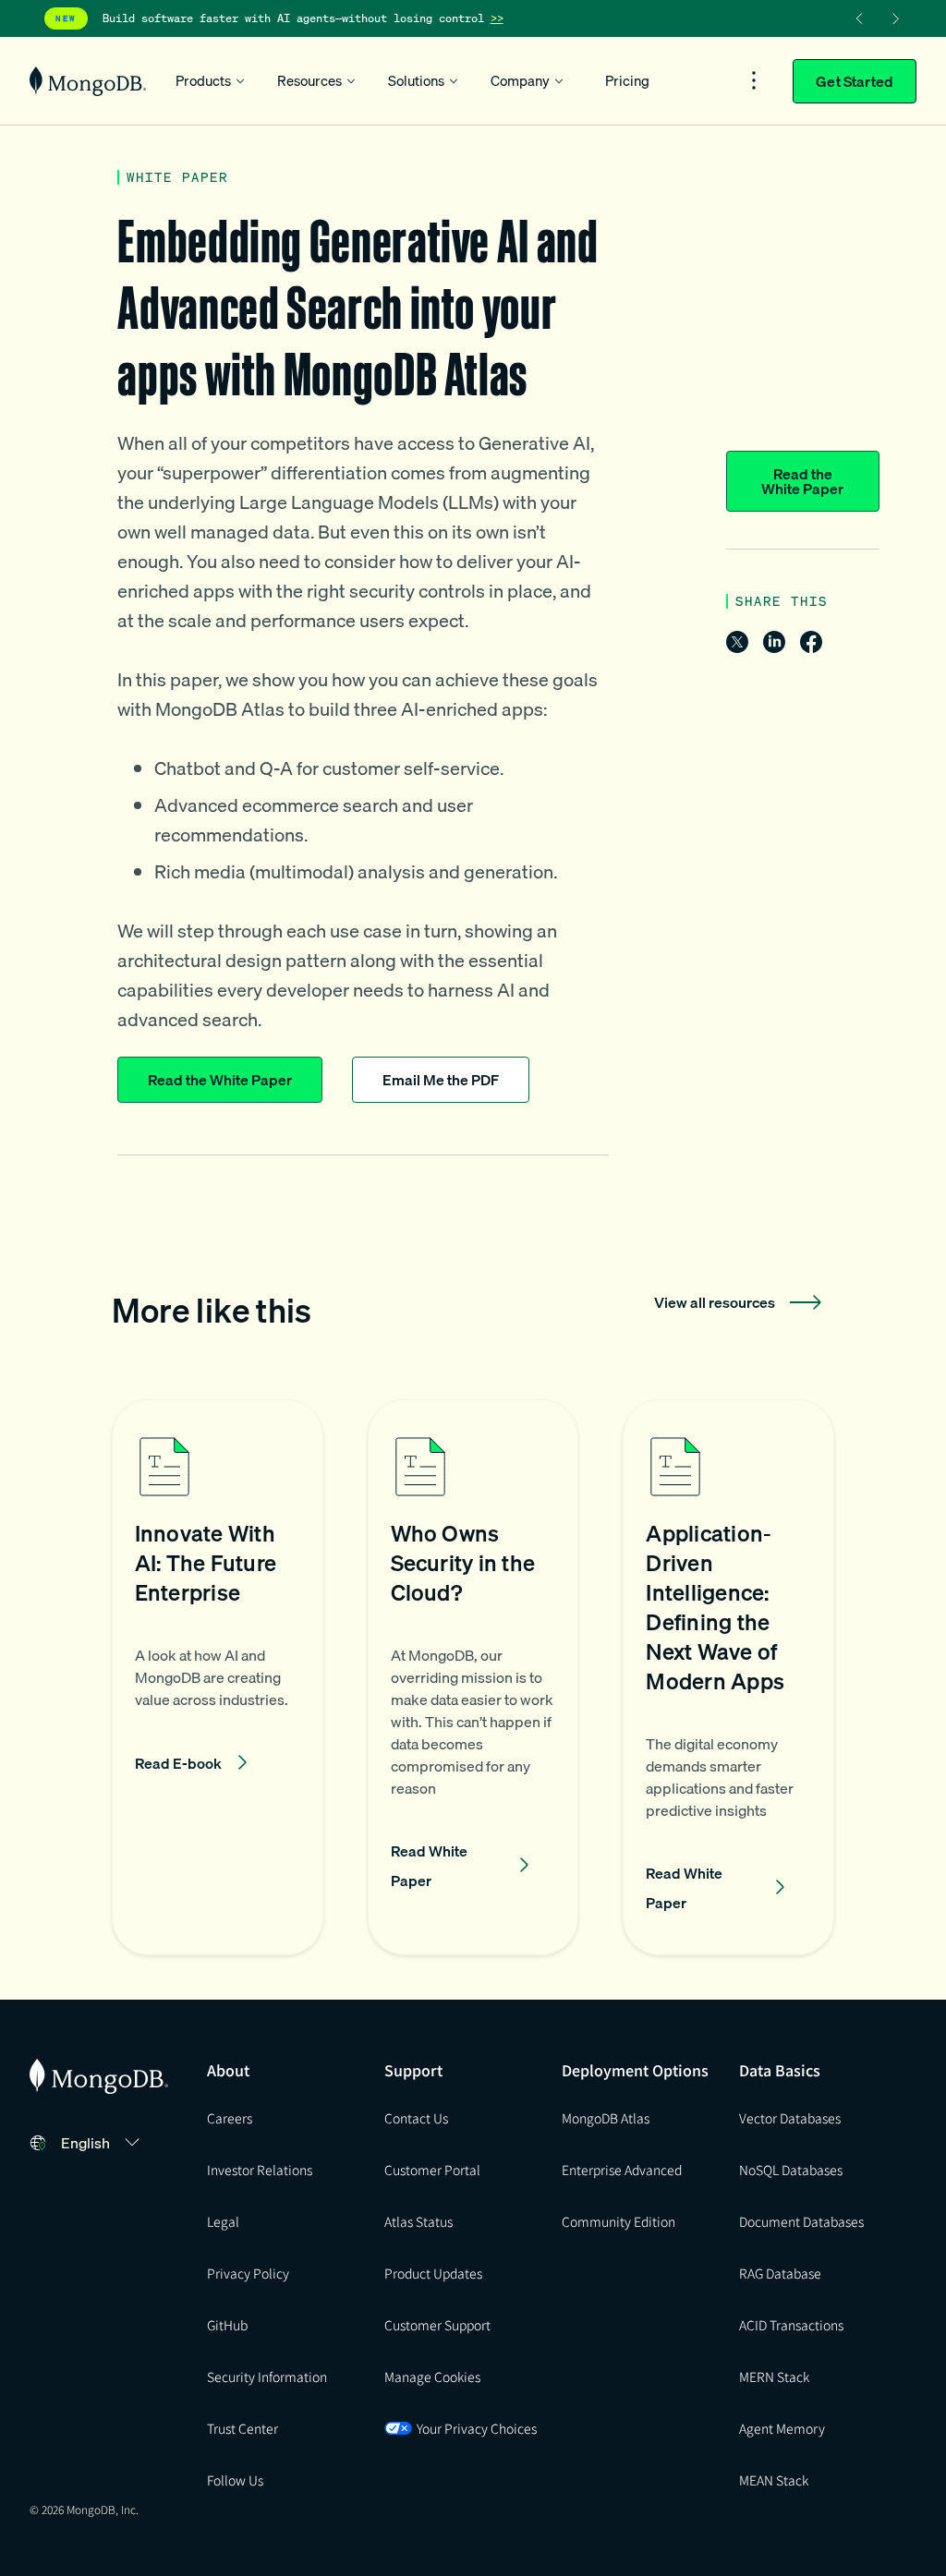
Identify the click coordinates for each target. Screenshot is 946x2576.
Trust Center (243, 2428)
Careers (230, 2118)
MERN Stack (774, 2376)
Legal (223, 2221)
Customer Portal (432, 2170)
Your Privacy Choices (477, 2428)
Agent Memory (782, 2428)
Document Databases (801, 2221)
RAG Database (780, 2273)
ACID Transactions (791, 2325)
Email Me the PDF (441, 1080)
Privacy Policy (248, 2273)
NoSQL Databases (791, 2170)
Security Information (267, 2376)
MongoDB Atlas (606, 2118)
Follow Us (235, 2480)
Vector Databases (790, 2118)
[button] (218, 1677)
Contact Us (416, 2118)
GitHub (227, 2325)
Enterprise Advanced (622, 2170)
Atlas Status (418, 2221)
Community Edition (619, 2221)
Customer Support (437, 2325)
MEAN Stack (774, 2480)
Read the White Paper (802, 481)
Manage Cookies (432, 2376)
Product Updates (433, 2273)
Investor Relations (260, 2170)
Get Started (855, 81)
